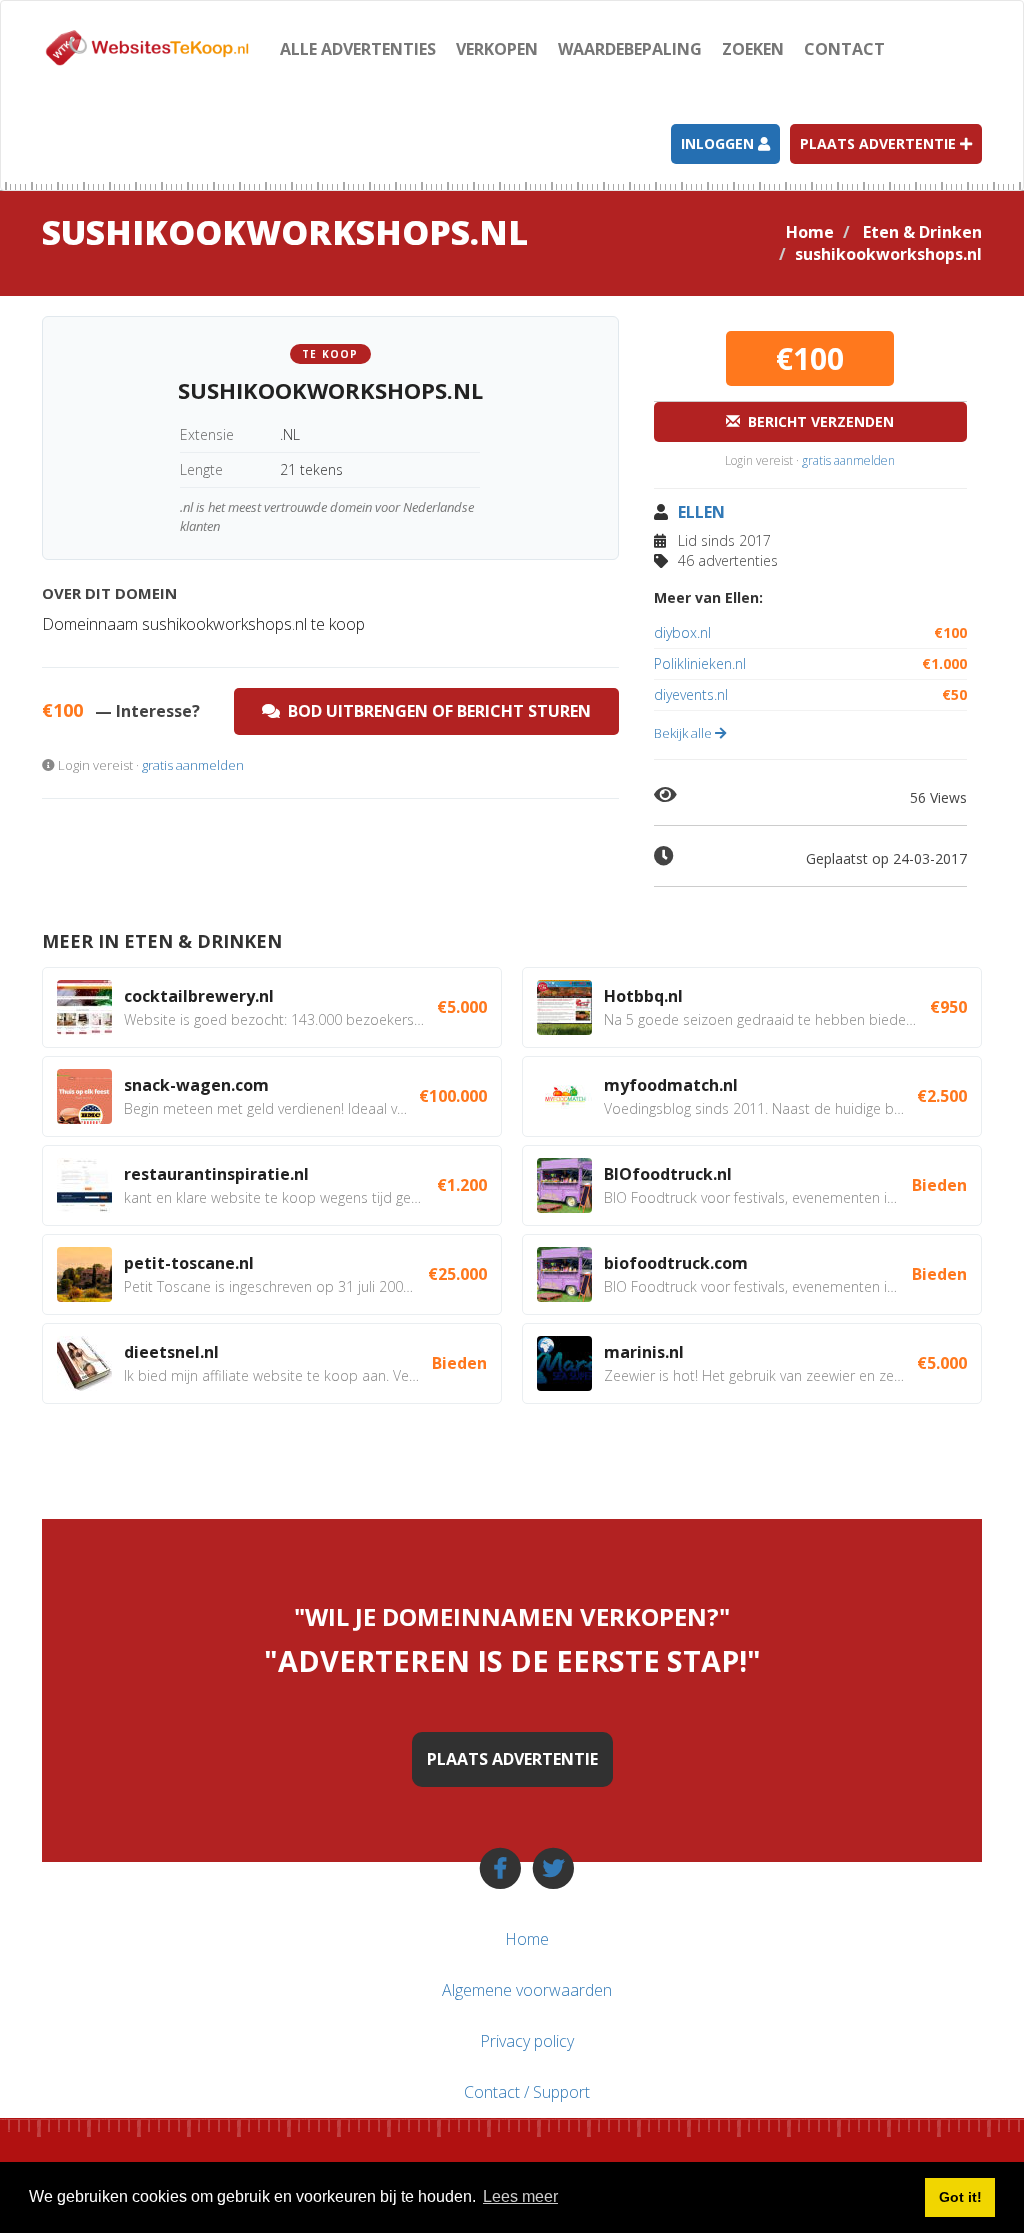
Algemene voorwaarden (527, 1990)
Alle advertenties (358, 49)
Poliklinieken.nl (810, 663)
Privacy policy (527, 2041)
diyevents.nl (810, 694)
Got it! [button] (960, 2197)
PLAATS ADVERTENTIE (512, 1759)
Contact (844, 49)
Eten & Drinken (922, 232)
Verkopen (497, 49)
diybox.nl (810, 632)
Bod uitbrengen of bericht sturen (435, 711)
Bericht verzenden (817, 421)
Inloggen (719, 143)
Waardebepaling (630, 49)
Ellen (701, 512)
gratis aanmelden (193, 765)
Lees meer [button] (520, 2196)
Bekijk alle (684, 733)
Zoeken (753, 49)
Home (810, 232)
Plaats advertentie (880, 143)
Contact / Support (527, 2092)
